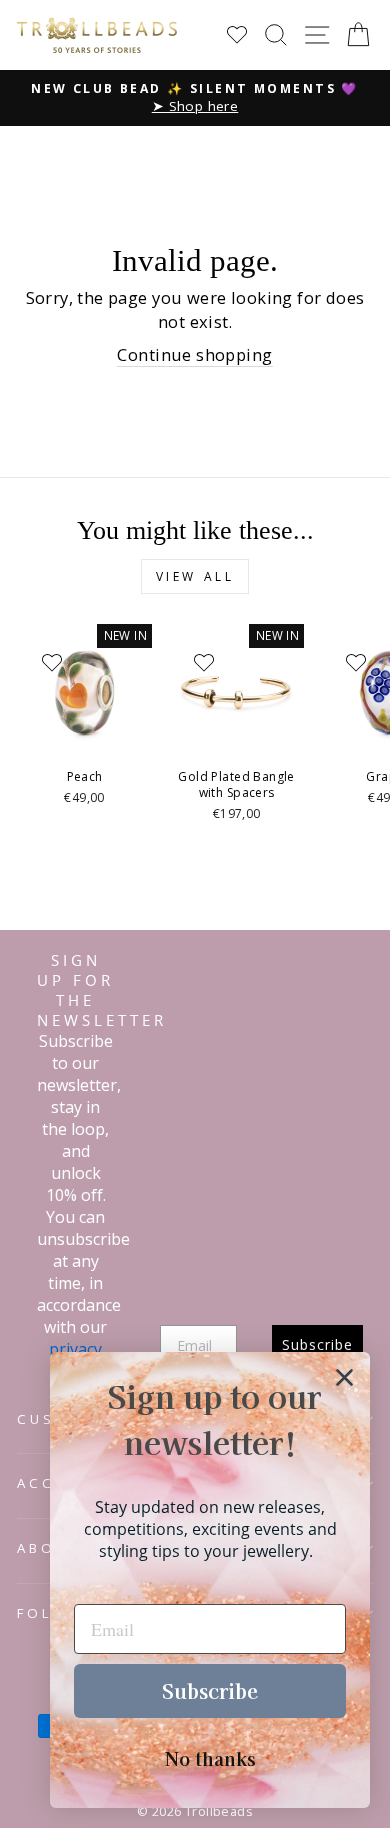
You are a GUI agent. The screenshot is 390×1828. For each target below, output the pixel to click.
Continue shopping (194, 354)
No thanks (210, 1758)
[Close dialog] (344, 1377)
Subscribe (210, 1690)
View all (195, 576)
